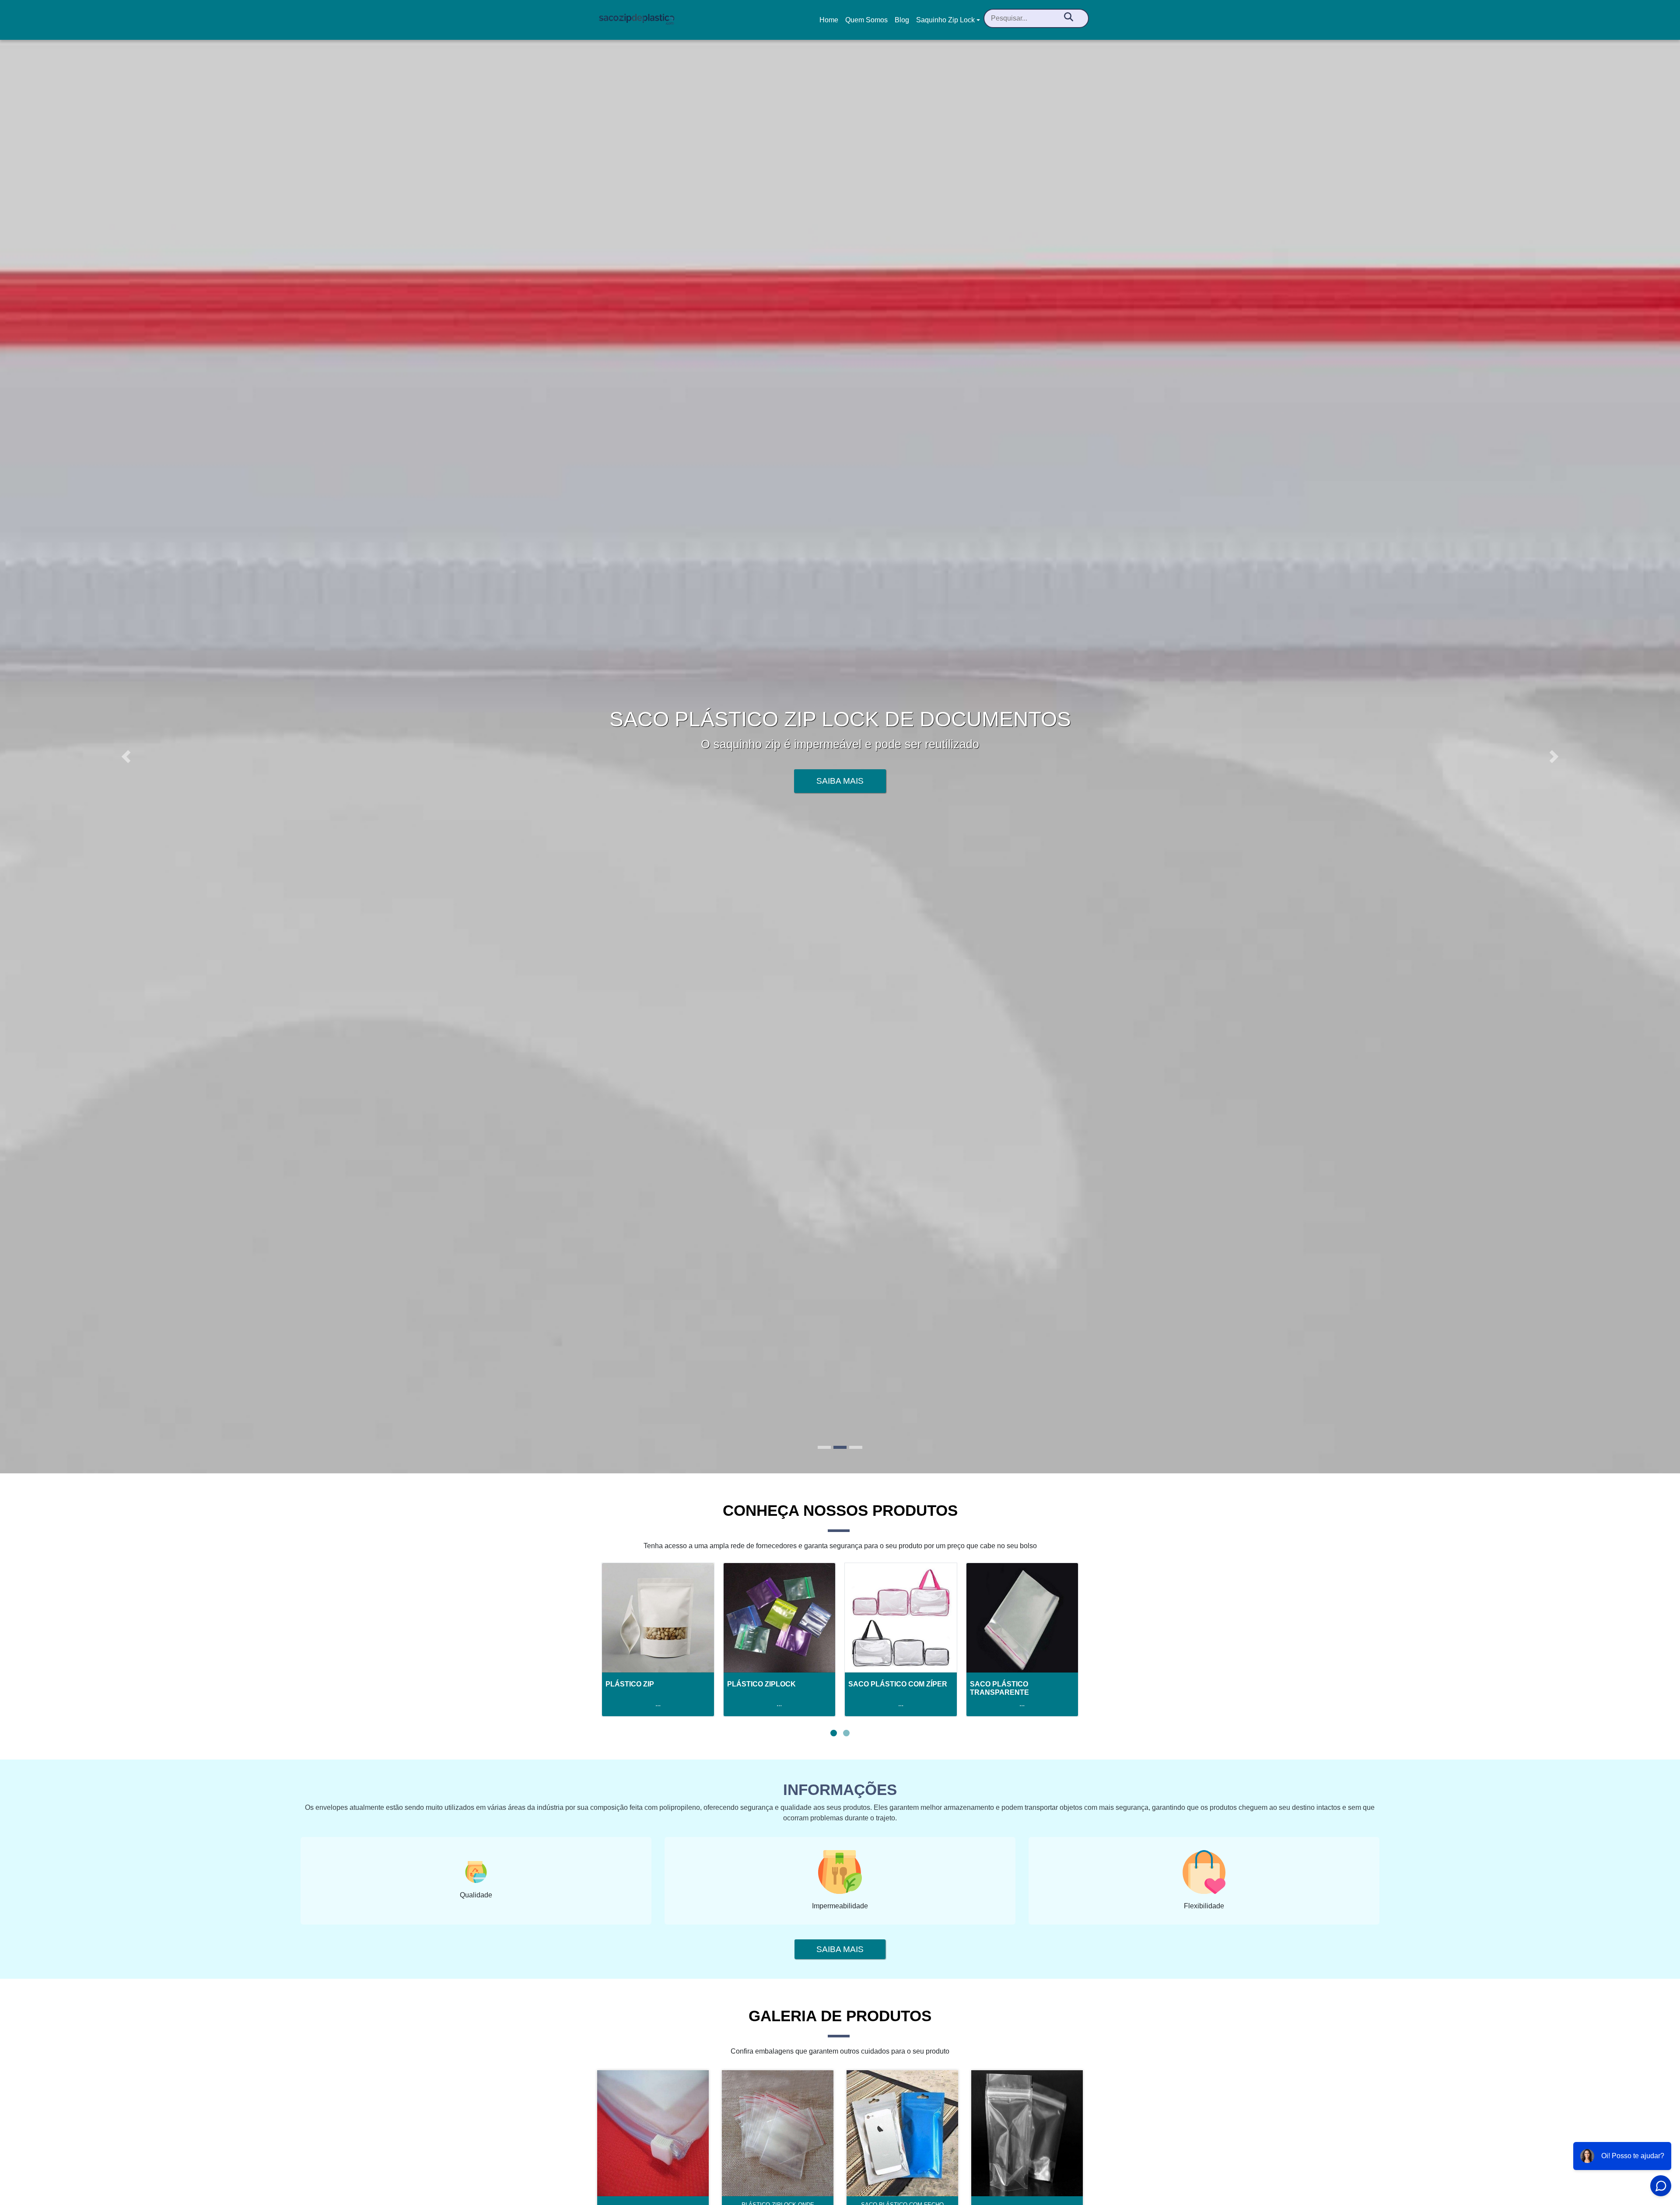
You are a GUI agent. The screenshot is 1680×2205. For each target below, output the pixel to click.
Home (830, 23)
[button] (126, 756)
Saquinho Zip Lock (945, 20)
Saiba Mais (840, 781)
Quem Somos (866, 20)
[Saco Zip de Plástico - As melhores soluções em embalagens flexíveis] (637, 20)
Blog (902, 20)
